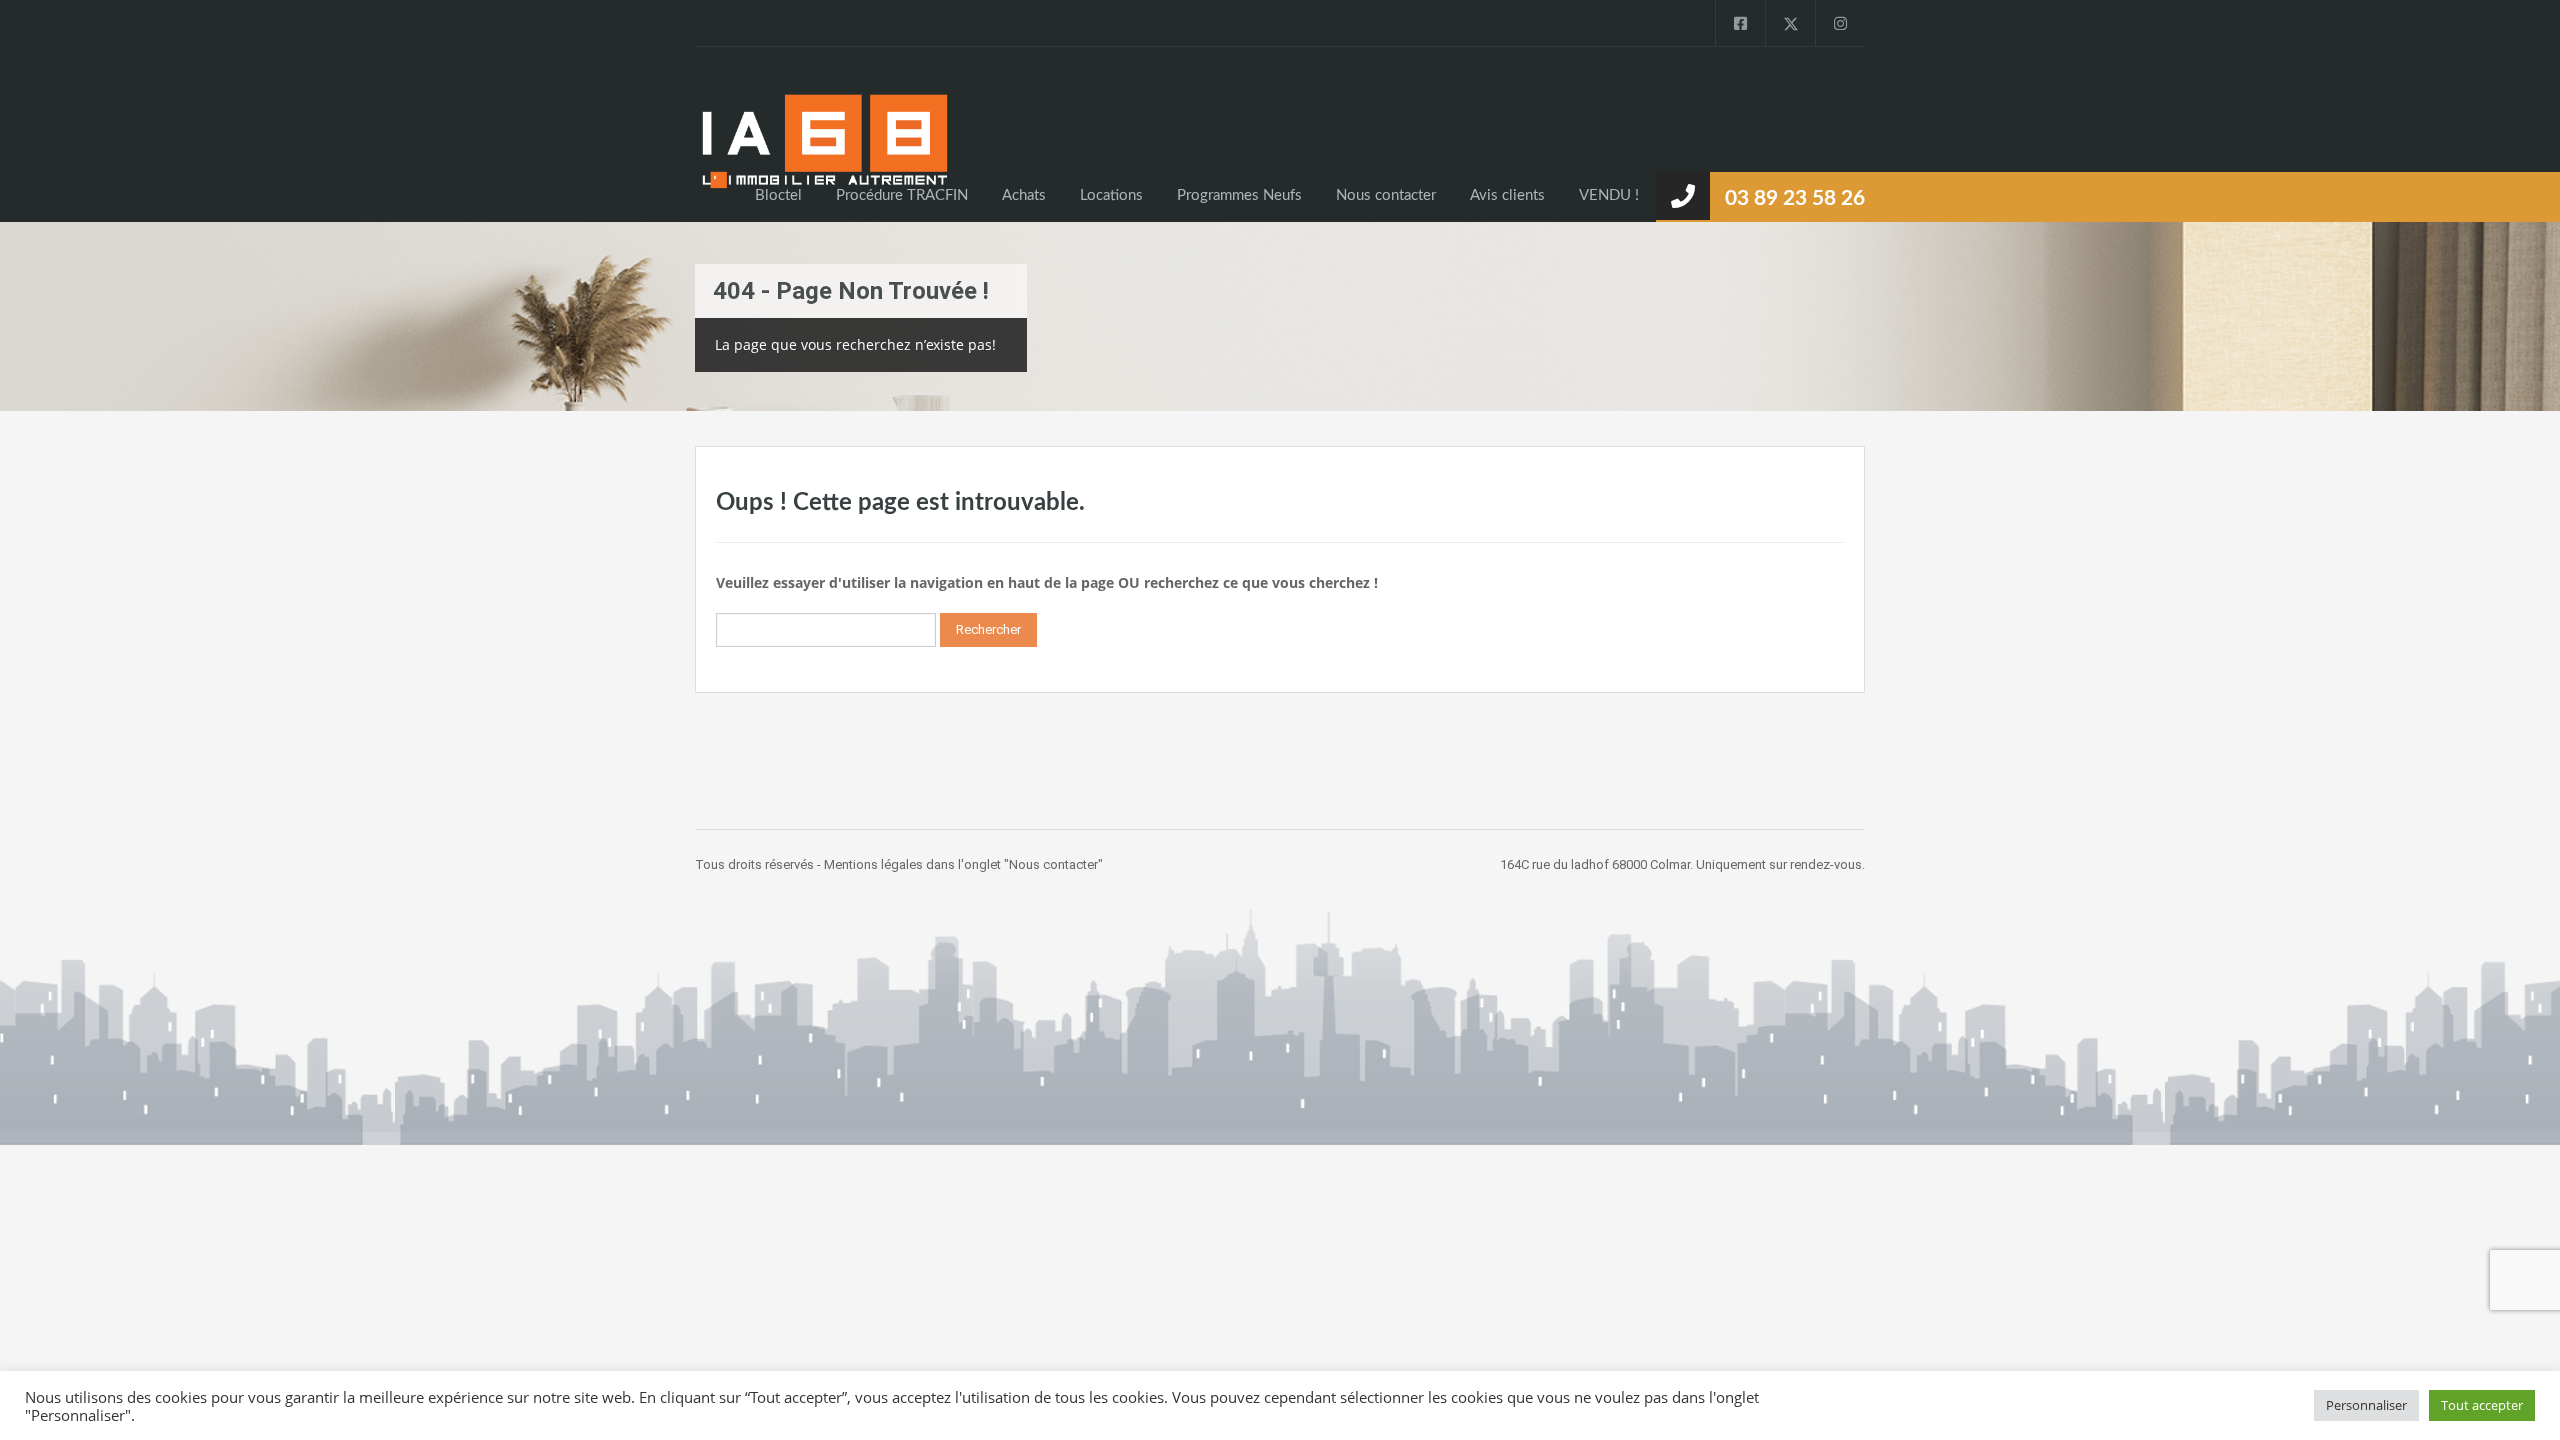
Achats (1024, 195)
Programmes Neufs (1239, 195)
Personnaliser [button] (2366, 1405)
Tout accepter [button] (2482, 1405)
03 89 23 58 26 (1795, 198)
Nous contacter (1386, 195)
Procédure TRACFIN (902, 195)
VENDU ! (1609, 195)
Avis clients (1507, 195)
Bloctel (778, 195)
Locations (1111, 195)
